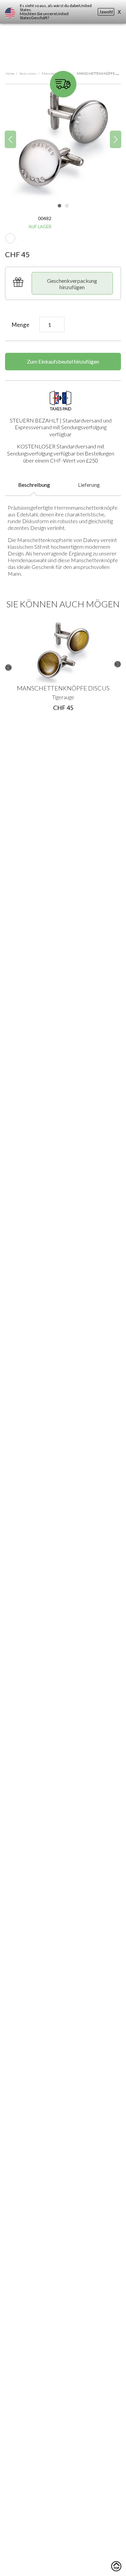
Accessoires (28, 73)
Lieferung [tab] (89, 485)
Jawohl (106, 12)
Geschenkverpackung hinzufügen (72, 284)
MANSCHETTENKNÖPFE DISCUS (63, 688)
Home (10, 73)
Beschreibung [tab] (34, 485)
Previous (8, 668)
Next (118, 664)
